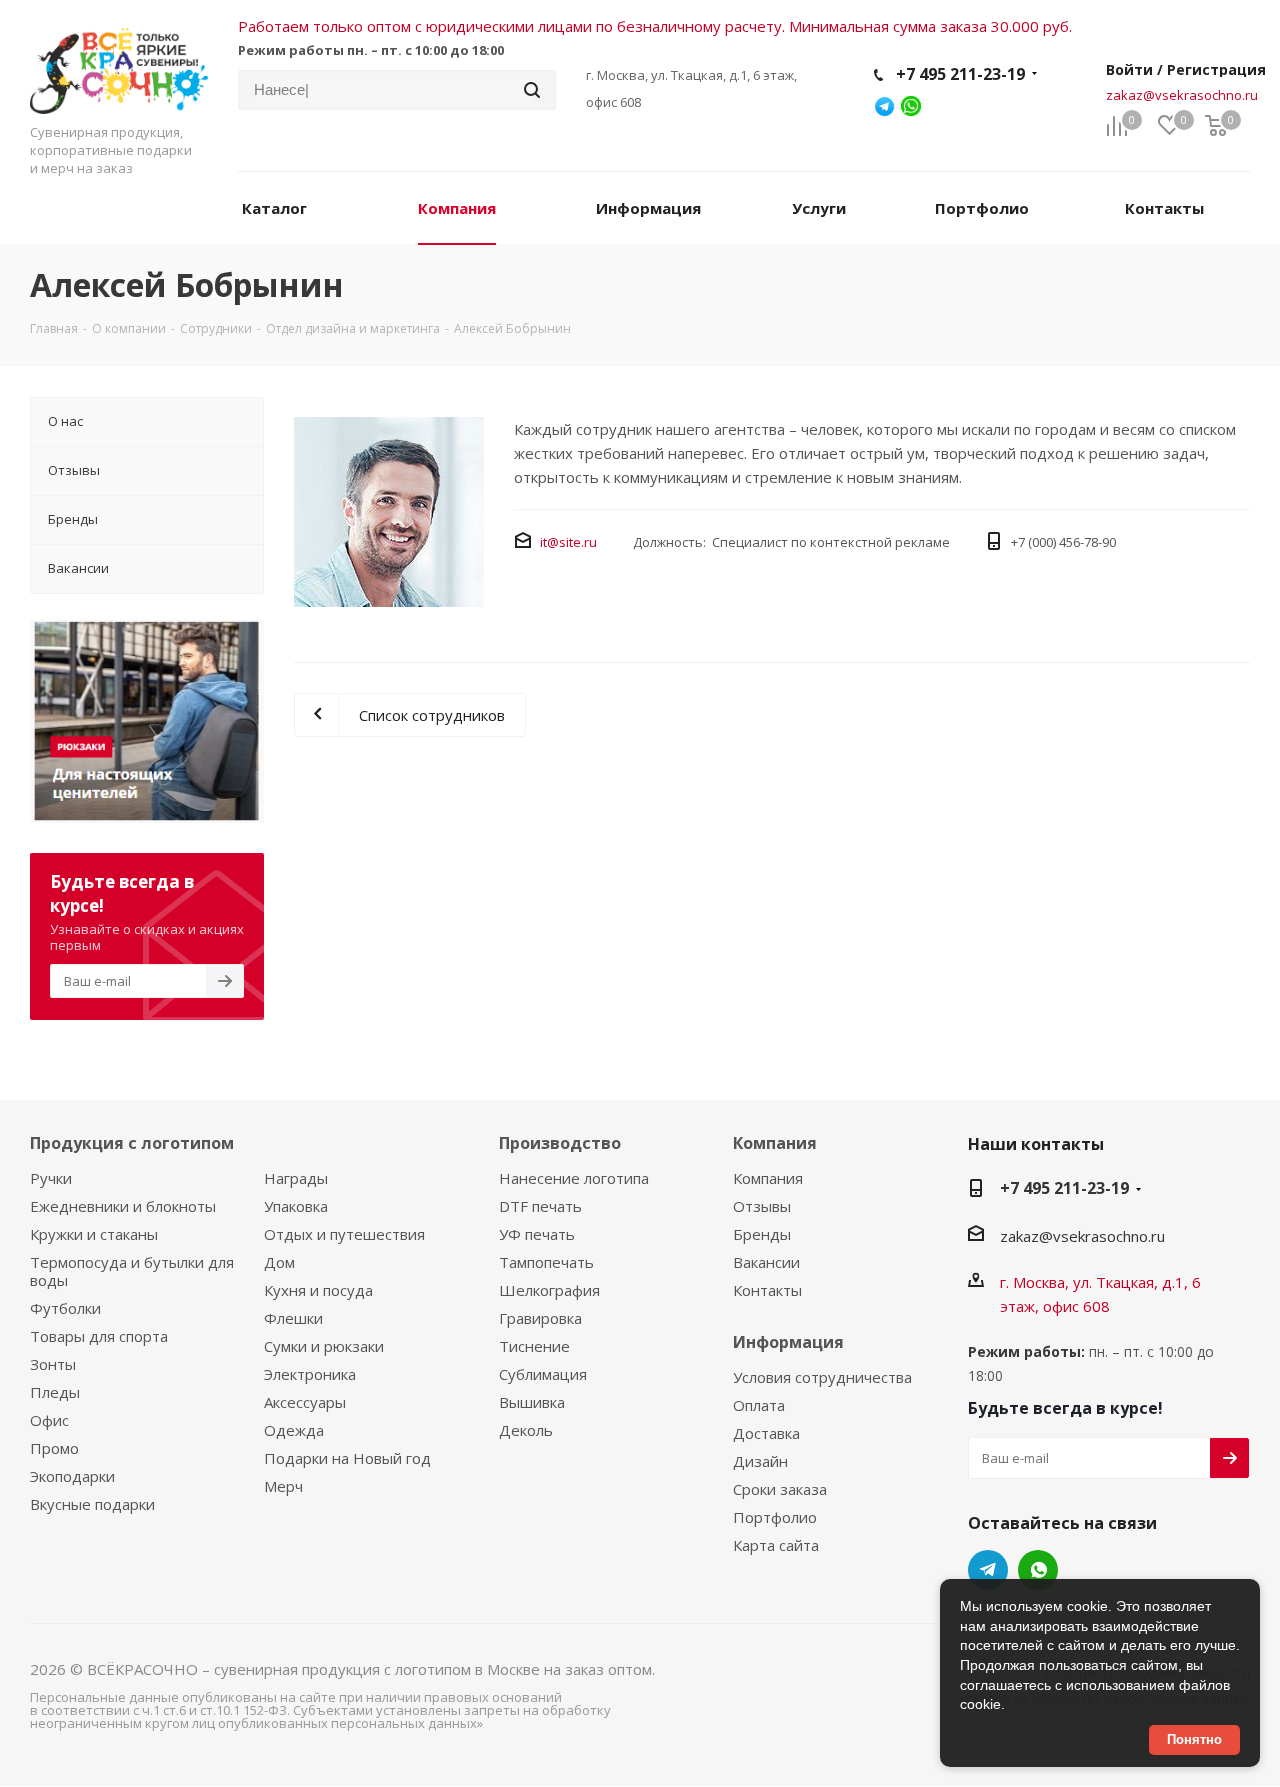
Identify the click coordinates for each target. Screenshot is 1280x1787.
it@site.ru (568, 542)
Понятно (1194, 1739)
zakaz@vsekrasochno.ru (1182, 95)
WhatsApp (1038, 1570)
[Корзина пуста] (1216, 126)
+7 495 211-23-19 (960, 74)
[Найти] (532, 90)
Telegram (988, 1570)
